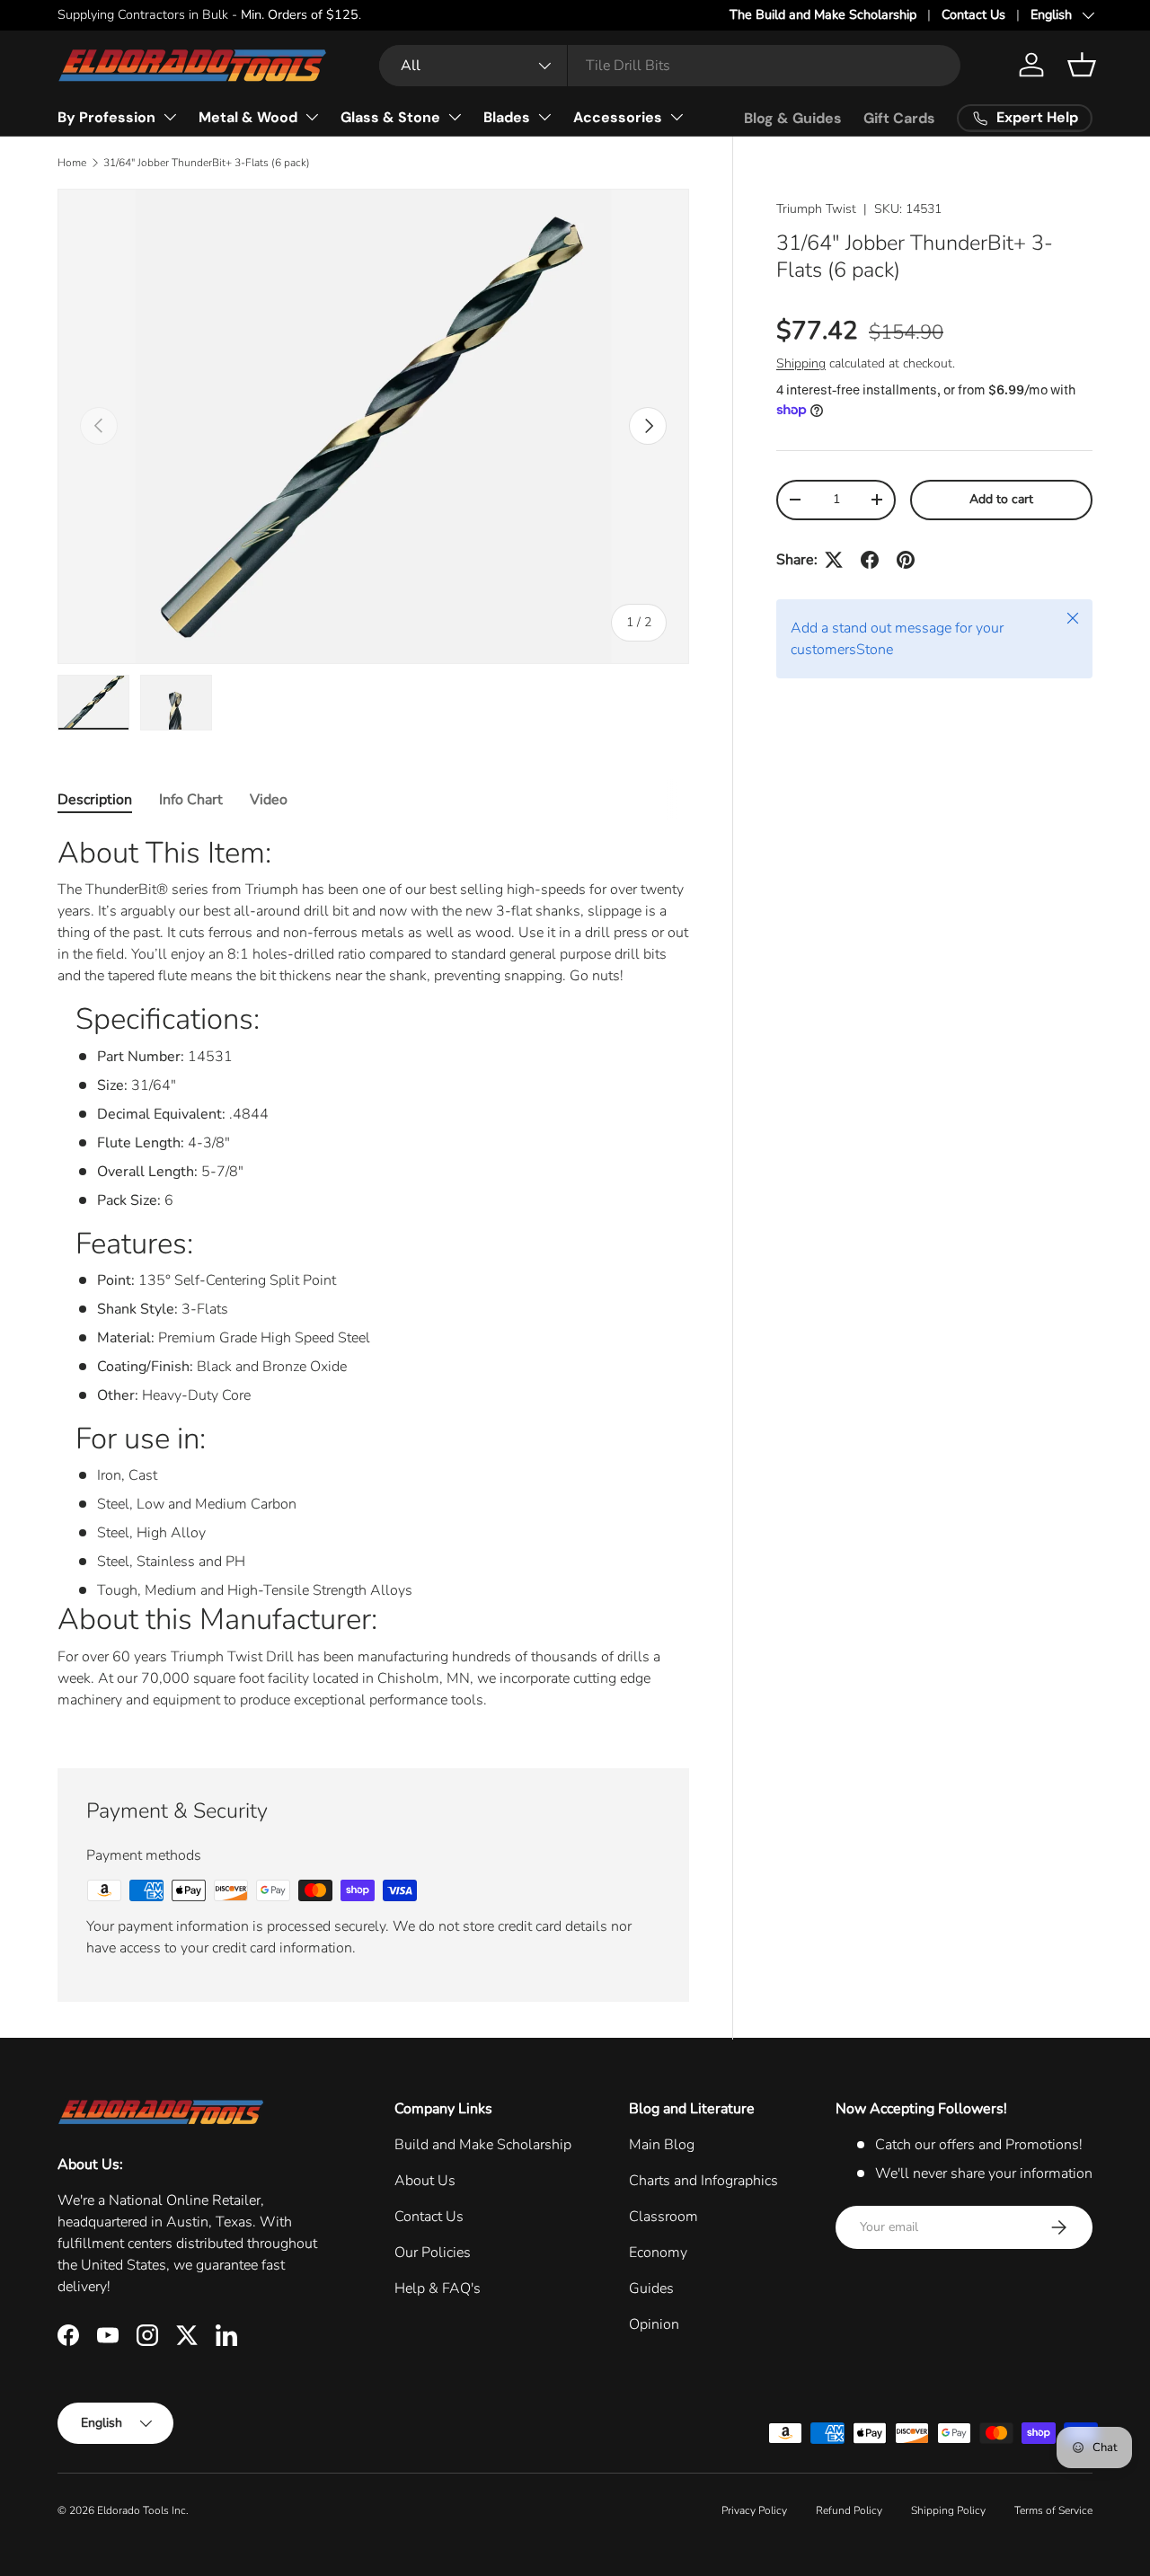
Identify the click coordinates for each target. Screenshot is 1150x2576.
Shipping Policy (948, 2510)
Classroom (663, 2217)
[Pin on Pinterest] (906, 560)
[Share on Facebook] (870, 560)
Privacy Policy (754, 2510)
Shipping (801, 363)
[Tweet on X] (834, 560)
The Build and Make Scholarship (823, 14)
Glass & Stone (390, 117)
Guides (651, 2288)
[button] (1082, 65)
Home (72, 163)
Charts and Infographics (703, 2181)
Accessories (618, 117)
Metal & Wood (248, 117)
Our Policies (433, 2253)
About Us (425, 2181)
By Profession (106, 117)
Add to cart (1001, 499)
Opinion (654, 2324)
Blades (507, 117)
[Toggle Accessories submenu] (677, 117)
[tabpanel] (373, 1279)
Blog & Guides (793, 118)
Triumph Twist (816, 209)
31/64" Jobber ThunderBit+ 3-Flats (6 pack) (207, 163)
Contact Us (973, 14)
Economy (658, 2253)
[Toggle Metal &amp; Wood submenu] (312, 117)
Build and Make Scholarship (483, 2145)
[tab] (95, 800)
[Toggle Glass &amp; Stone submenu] (455, 117)
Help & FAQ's (438, 2288)
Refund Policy (849, 2510)
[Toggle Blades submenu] (544, 117)
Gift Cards (899, 118)
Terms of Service (1053, 2510)
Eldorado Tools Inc (142, 2510)
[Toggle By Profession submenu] (170, 117)
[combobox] (670, 66)
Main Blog (662, 2145)
